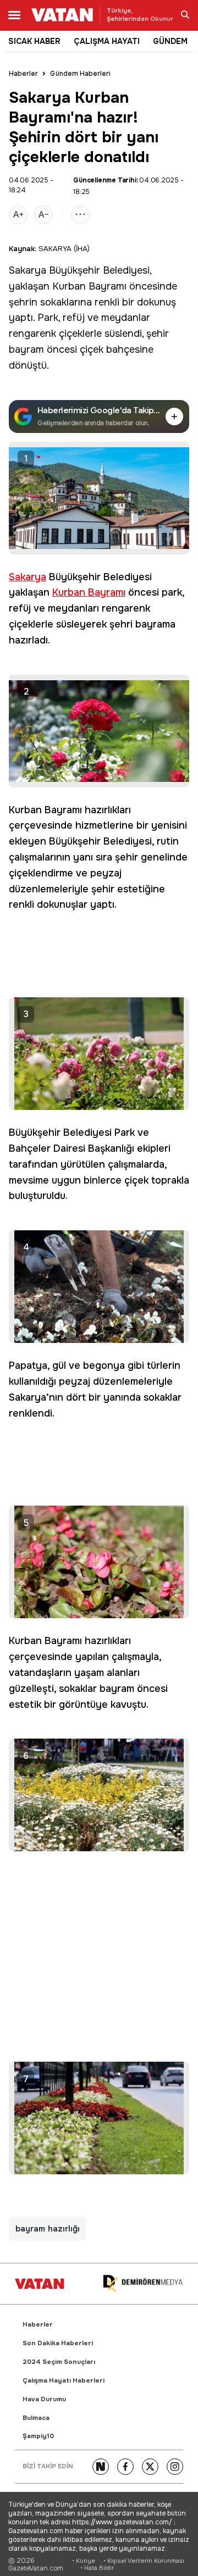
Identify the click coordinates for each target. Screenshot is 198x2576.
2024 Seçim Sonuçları (59, 2362)
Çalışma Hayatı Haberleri (64, 2381)
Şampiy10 (38, 2436)
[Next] (101, 2467)
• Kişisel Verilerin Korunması (144, 2561)
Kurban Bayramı (89, 286)
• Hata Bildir (97, 2568)
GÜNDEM (170, 41)
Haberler (23, 74)
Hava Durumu (44, 2399)
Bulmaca (36, 2418)
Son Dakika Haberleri (58, 2343)
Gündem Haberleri (80, 74)
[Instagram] (175, 2467)
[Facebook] (125, 2467)
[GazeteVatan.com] (40, 2284)
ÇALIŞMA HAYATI (107, 41)
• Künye (84, 2561)
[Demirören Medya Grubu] (143, 2284)
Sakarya (28, 270)
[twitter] (150, 2467)
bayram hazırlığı (48, 2229)
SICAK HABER (34, 41)
